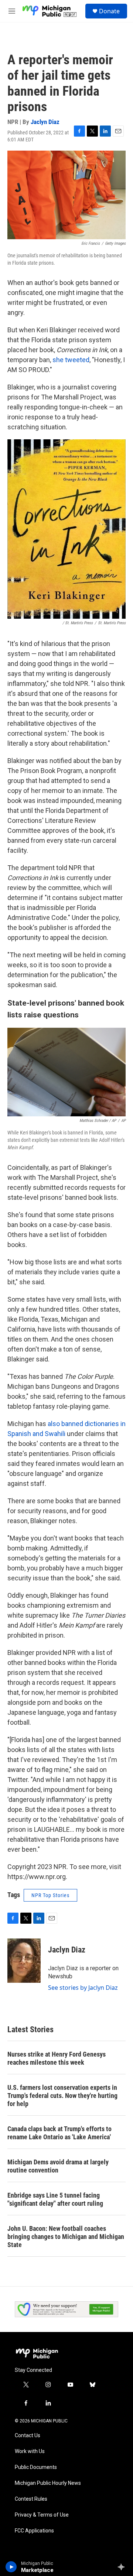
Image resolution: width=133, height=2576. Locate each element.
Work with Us (30, 2451)
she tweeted (71, 360)
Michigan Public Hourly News (48, 2483)
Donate (109, 11)
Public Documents (36, 2467)
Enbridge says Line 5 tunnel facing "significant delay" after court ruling (55, 2199)
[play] (11, 2567)
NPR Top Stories (50, 1895)
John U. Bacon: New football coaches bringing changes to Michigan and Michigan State (66, 2237)
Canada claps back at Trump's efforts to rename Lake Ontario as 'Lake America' (59, 2133)
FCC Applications (34, 2531)
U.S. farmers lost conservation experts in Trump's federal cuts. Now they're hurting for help (62, 2096)
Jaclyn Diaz (45, 122)
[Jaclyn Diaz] (24, 1961)
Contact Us (28, 2436)
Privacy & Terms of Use (42, 2515)
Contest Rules (31, 2499)
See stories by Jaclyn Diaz (83, 1988)
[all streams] (123, 2567)
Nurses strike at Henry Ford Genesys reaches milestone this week (57, 2058)
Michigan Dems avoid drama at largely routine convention (58, 2166)
